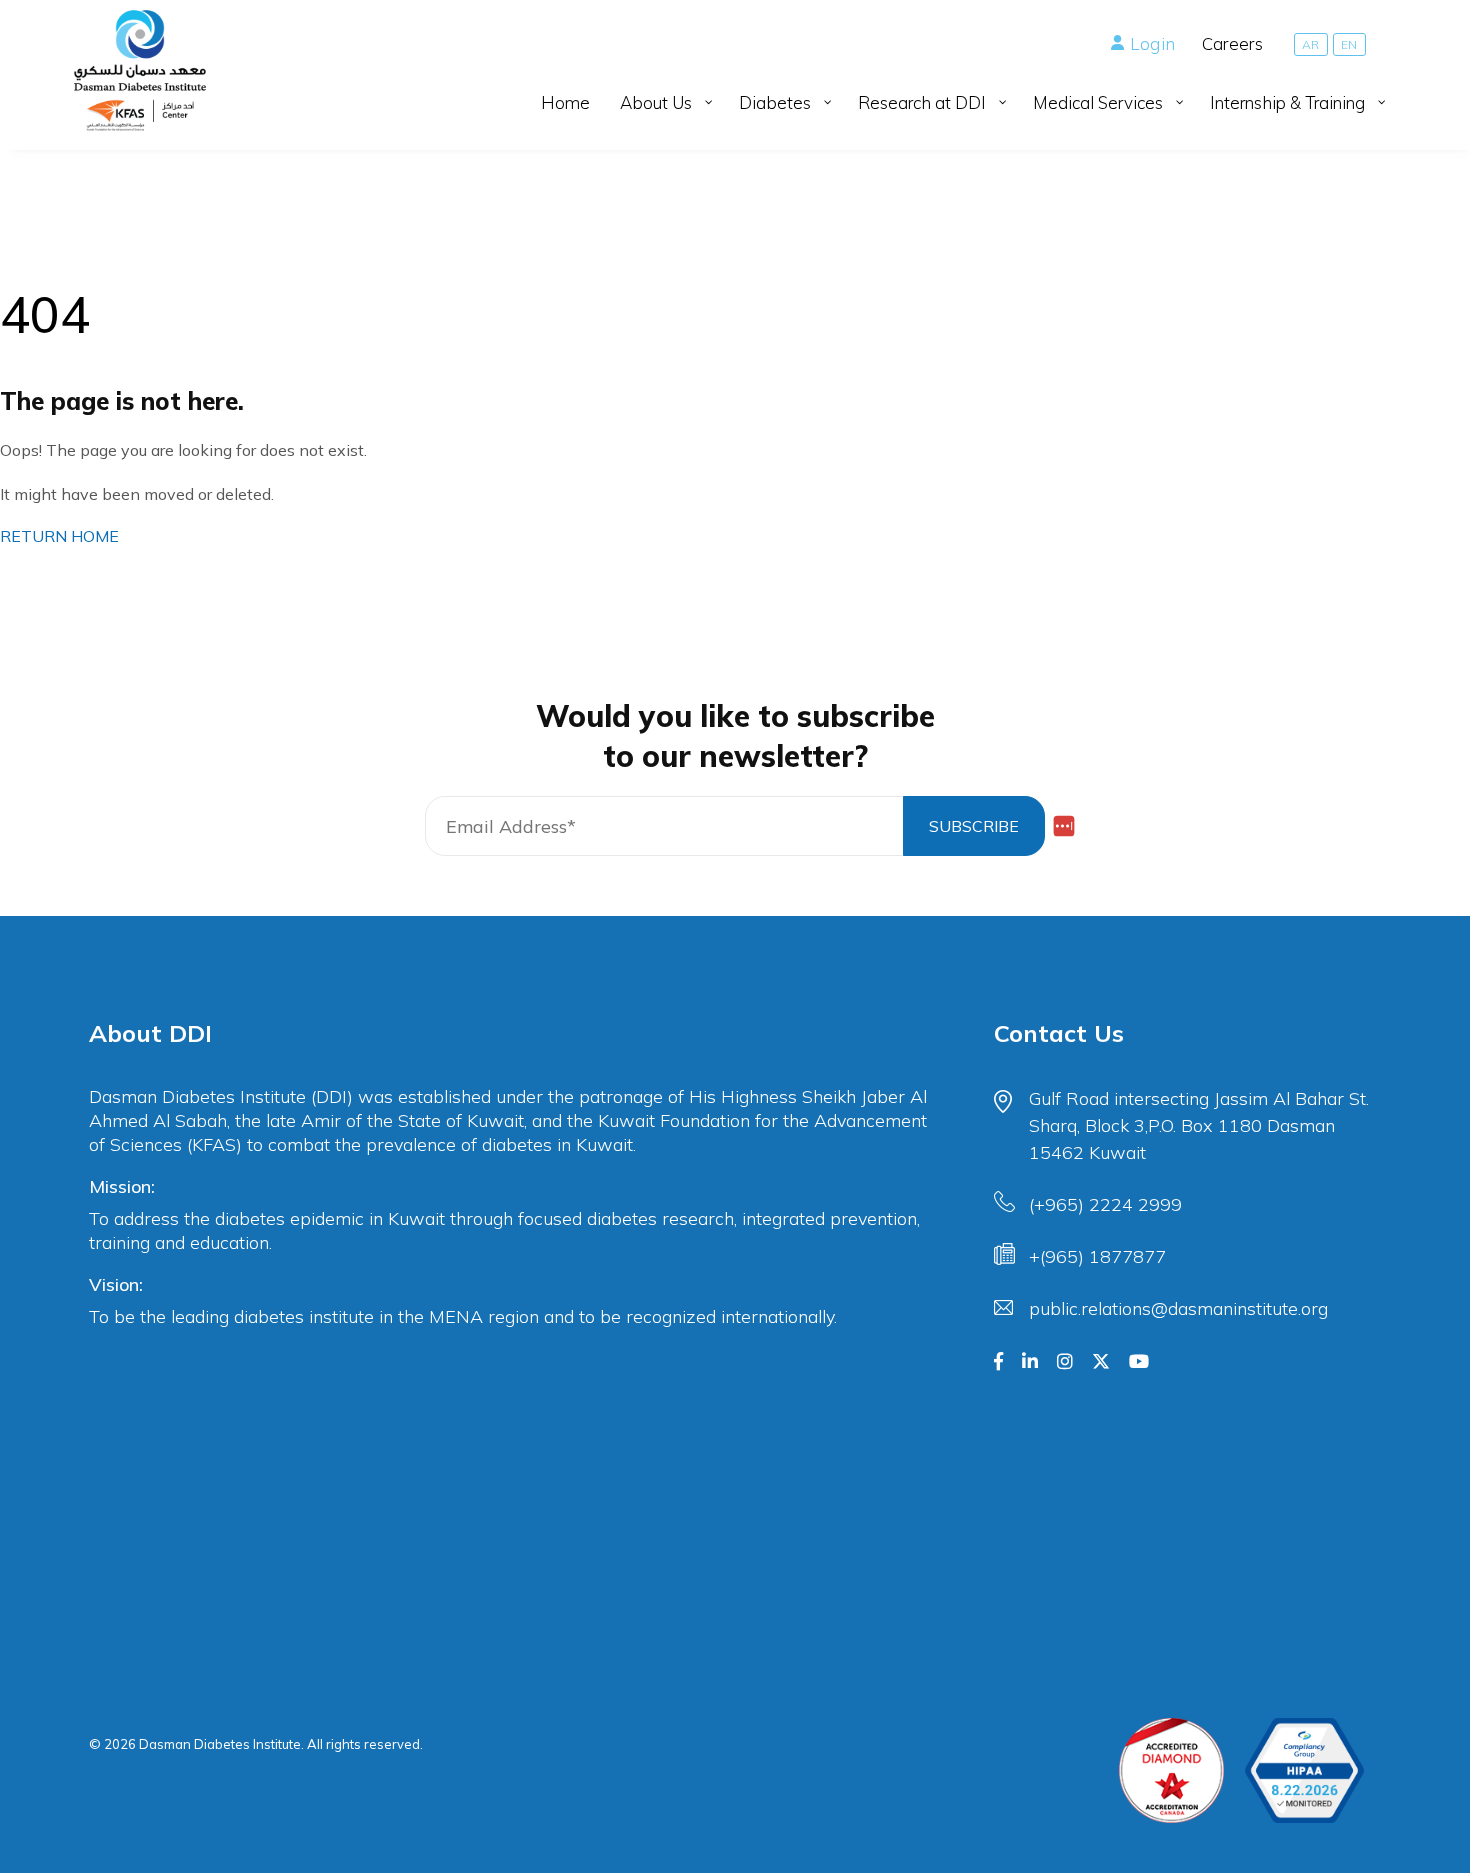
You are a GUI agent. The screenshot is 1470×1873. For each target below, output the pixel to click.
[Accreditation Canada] (1171, 1770)
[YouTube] (1139, 1362)
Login (1153, 43)
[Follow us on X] (1101, 1362)
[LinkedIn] (1030, 1362)
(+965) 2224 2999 (1105, 1204)
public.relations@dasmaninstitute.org (1178, 1308)
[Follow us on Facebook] (998, 1362)
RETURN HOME (59, 536)
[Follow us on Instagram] (1065, 1362)
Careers (1232, 43)
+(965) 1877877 (1097, 1256)
